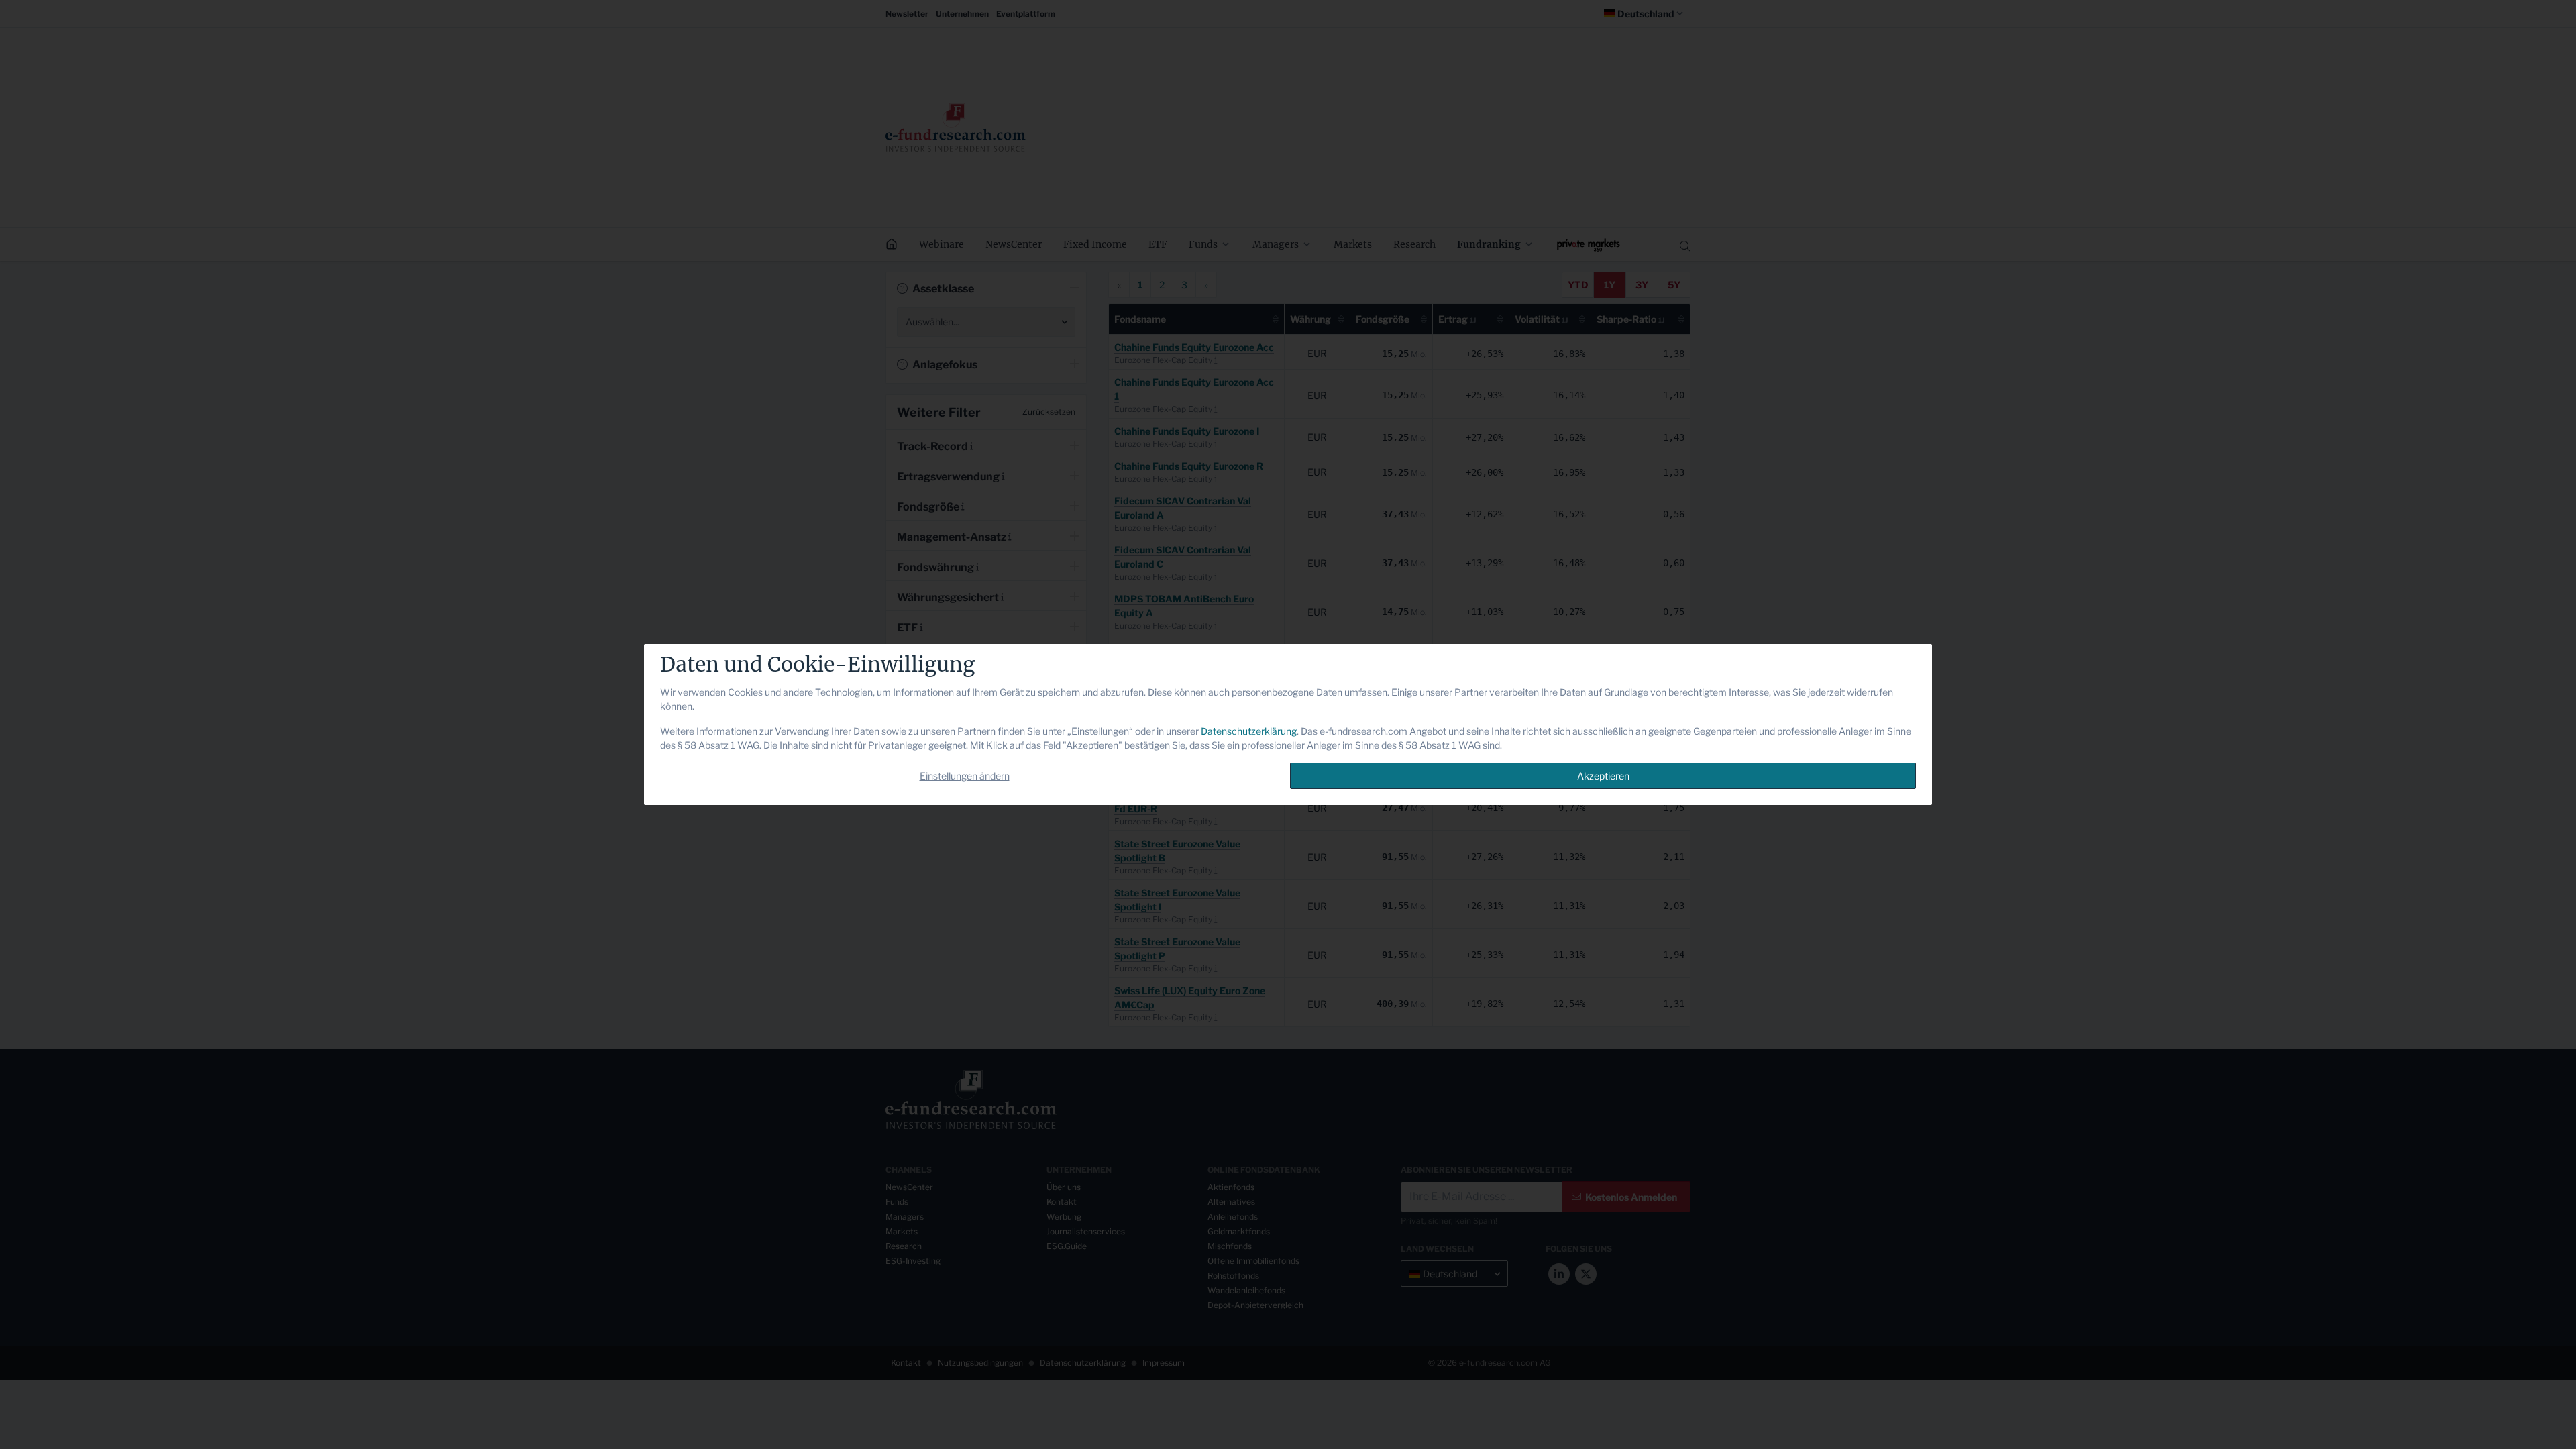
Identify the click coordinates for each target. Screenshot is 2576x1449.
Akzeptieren (1603, 776)
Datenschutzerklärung (1249, 731)
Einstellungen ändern (965, 776)
